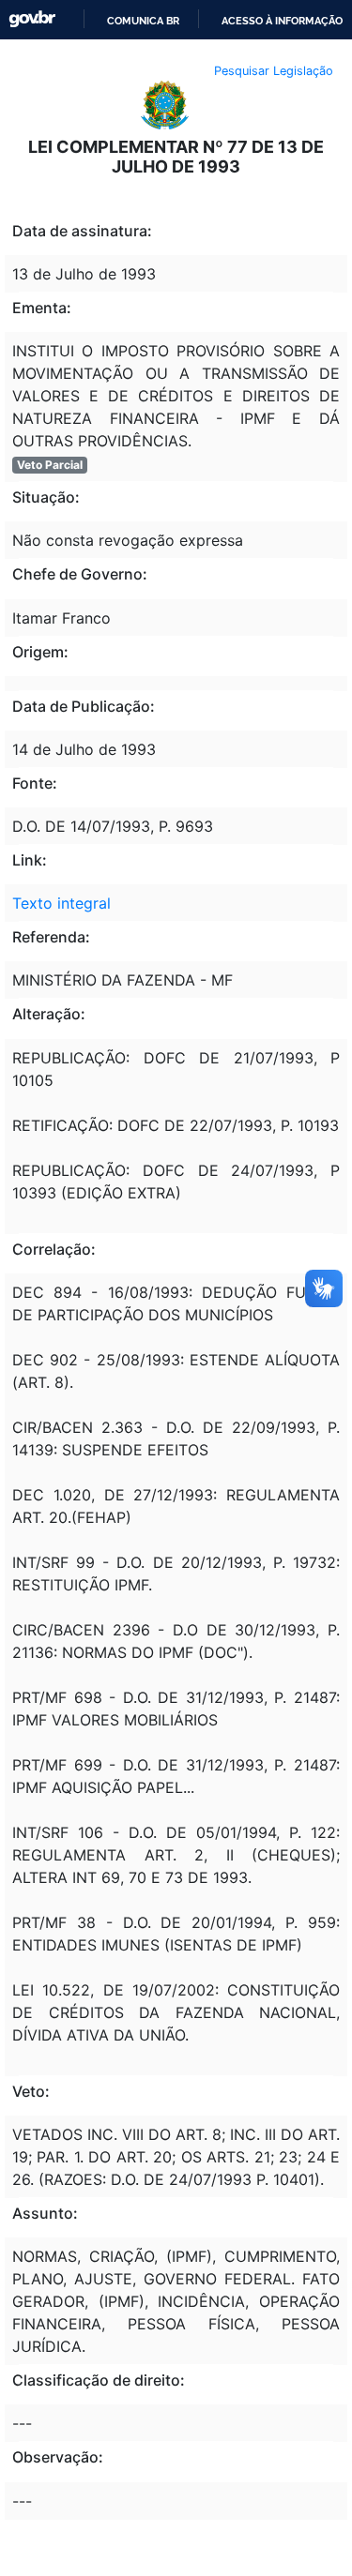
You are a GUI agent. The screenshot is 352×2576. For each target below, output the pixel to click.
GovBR (32, 19)
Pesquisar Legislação (274, 71)
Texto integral (61, 903)
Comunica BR (143, 21)
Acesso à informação (282, 21)
